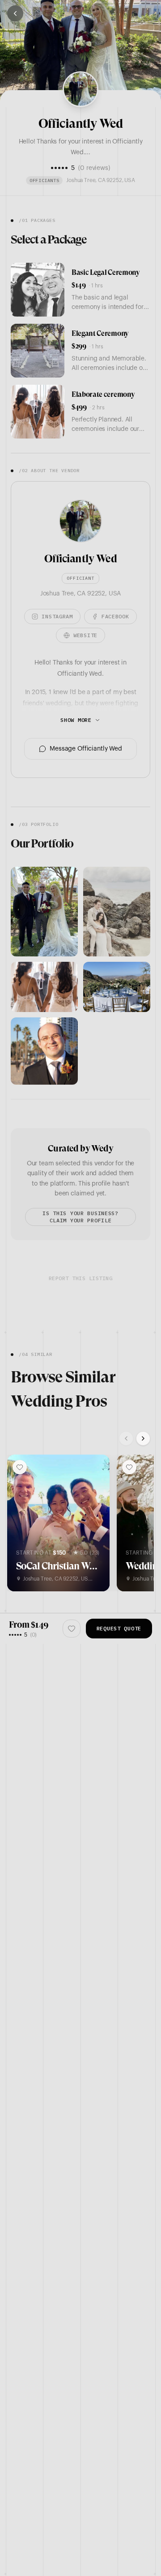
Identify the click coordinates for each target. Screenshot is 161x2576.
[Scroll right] (143, 1438)
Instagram (57, 616)
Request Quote (119, 1628)
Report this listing (80, 1278)
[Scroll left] (126, 1438)
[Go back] (15, 13)
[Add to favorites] (20, 1467)
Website (85, 635)
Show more (76, 720)
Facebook (115, 616)
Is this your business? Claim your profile (80, 1217)
